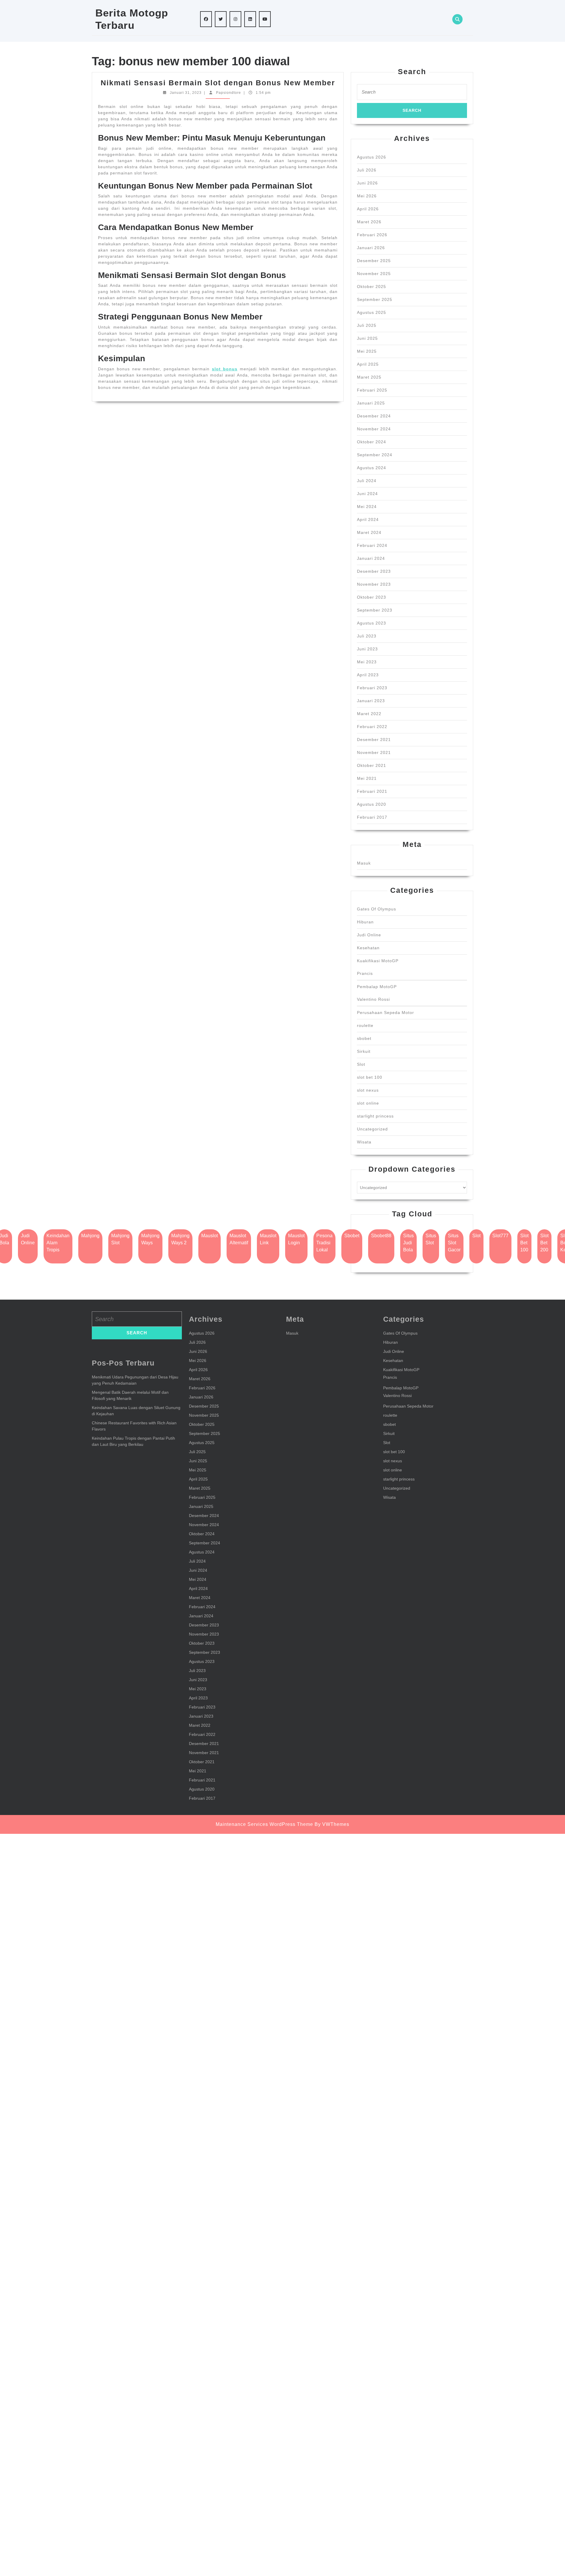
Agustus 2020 (372, 804)
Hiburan (365, 922)
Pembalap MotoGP (377, 987)
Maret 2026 (369, 222)
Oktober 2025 (372, 287)
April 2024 (368, 519)
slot (476, 1236)
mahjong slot (120, 1239)
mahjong (90, 1236)
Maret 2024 (369, 532)
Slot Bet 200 (544, 1243)
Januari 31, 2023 (186, 93)
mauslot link (268, 1239)
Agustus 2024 (372, 468)
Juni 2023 (367, 649)
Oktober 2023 (372, 597)
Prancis (365, 973)
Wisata (364, 1142)
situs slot (431, 1239)
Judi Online (369, 935)
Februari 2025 (372, 390)
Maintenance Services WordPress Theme (264, 1824)
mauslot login (296, 1239)
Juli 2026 (367, 170)
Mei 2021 (367, 778)
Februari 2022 (372, 727)
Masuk (364, 863)
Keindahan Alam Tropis (58, 1243)
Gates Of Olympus (377, 909)
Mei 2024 (367, 507)
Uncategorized (372, 1129)
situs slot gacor (454, 1243)
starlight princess (375, 1116)
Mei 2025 (367, 351)
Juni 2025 (367, 338)
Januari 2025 (371, 403)
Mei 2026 (367, 196)
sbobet (364, 1038)
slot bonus (225, 369)
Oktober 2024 (372, 442)
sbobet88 (381, 1236)
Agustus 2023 (372, 623)
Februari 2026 (372, 235)
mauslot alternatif (239, 1239)
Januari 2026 (371, 248)
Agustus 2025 (372, 312)
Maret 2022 (369, 714)
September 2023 (375, 610)
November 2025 (374, 274)
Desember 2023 (374, 571)
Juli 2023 (367, 636)
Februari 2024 (372, 545)
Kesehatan (368, 948)
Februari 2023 (372, 688)
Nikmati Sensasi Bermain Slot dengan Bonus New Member (218, 83)
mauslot (210, 1236)
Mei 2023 (367, 662)
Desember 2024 (374, 416)
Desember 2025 (374, 261)
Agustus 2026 (372, 157)
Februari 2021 (372, 791)
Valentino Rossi (373, 999)
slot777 (500, 1236)
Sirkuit (364, 1051)
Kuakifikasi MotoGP (378, 961)
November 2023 (374, 584)
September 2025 (375, 299)
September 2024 (375, 455)
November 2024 (374, 429)
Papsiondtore (229, 93)
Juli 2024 (367, 481)
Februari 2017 (372, 817)
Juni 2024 (367, 494)
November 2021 (374, 752)
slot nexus (368, 1090)
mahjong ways (150, 1239)
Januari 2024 (371, 558)
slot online (368, 1103)
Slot (361, 1064)
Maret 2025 (369, 377)
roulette (365, 1025)
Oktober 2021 (372, 765)
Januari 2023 (371, 701)
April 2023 (368, 675)
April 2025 (368, 364)
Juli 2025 (367, 325)
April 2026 (368, 209)
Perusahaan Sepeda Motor (385, 1013)
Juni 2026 (367, 183)
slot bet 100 (370, 1077)
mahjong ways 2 (180, 1239)
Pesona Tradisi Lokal (324, 1243)
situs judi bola (408, 1243)
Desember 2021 (374, 740)
